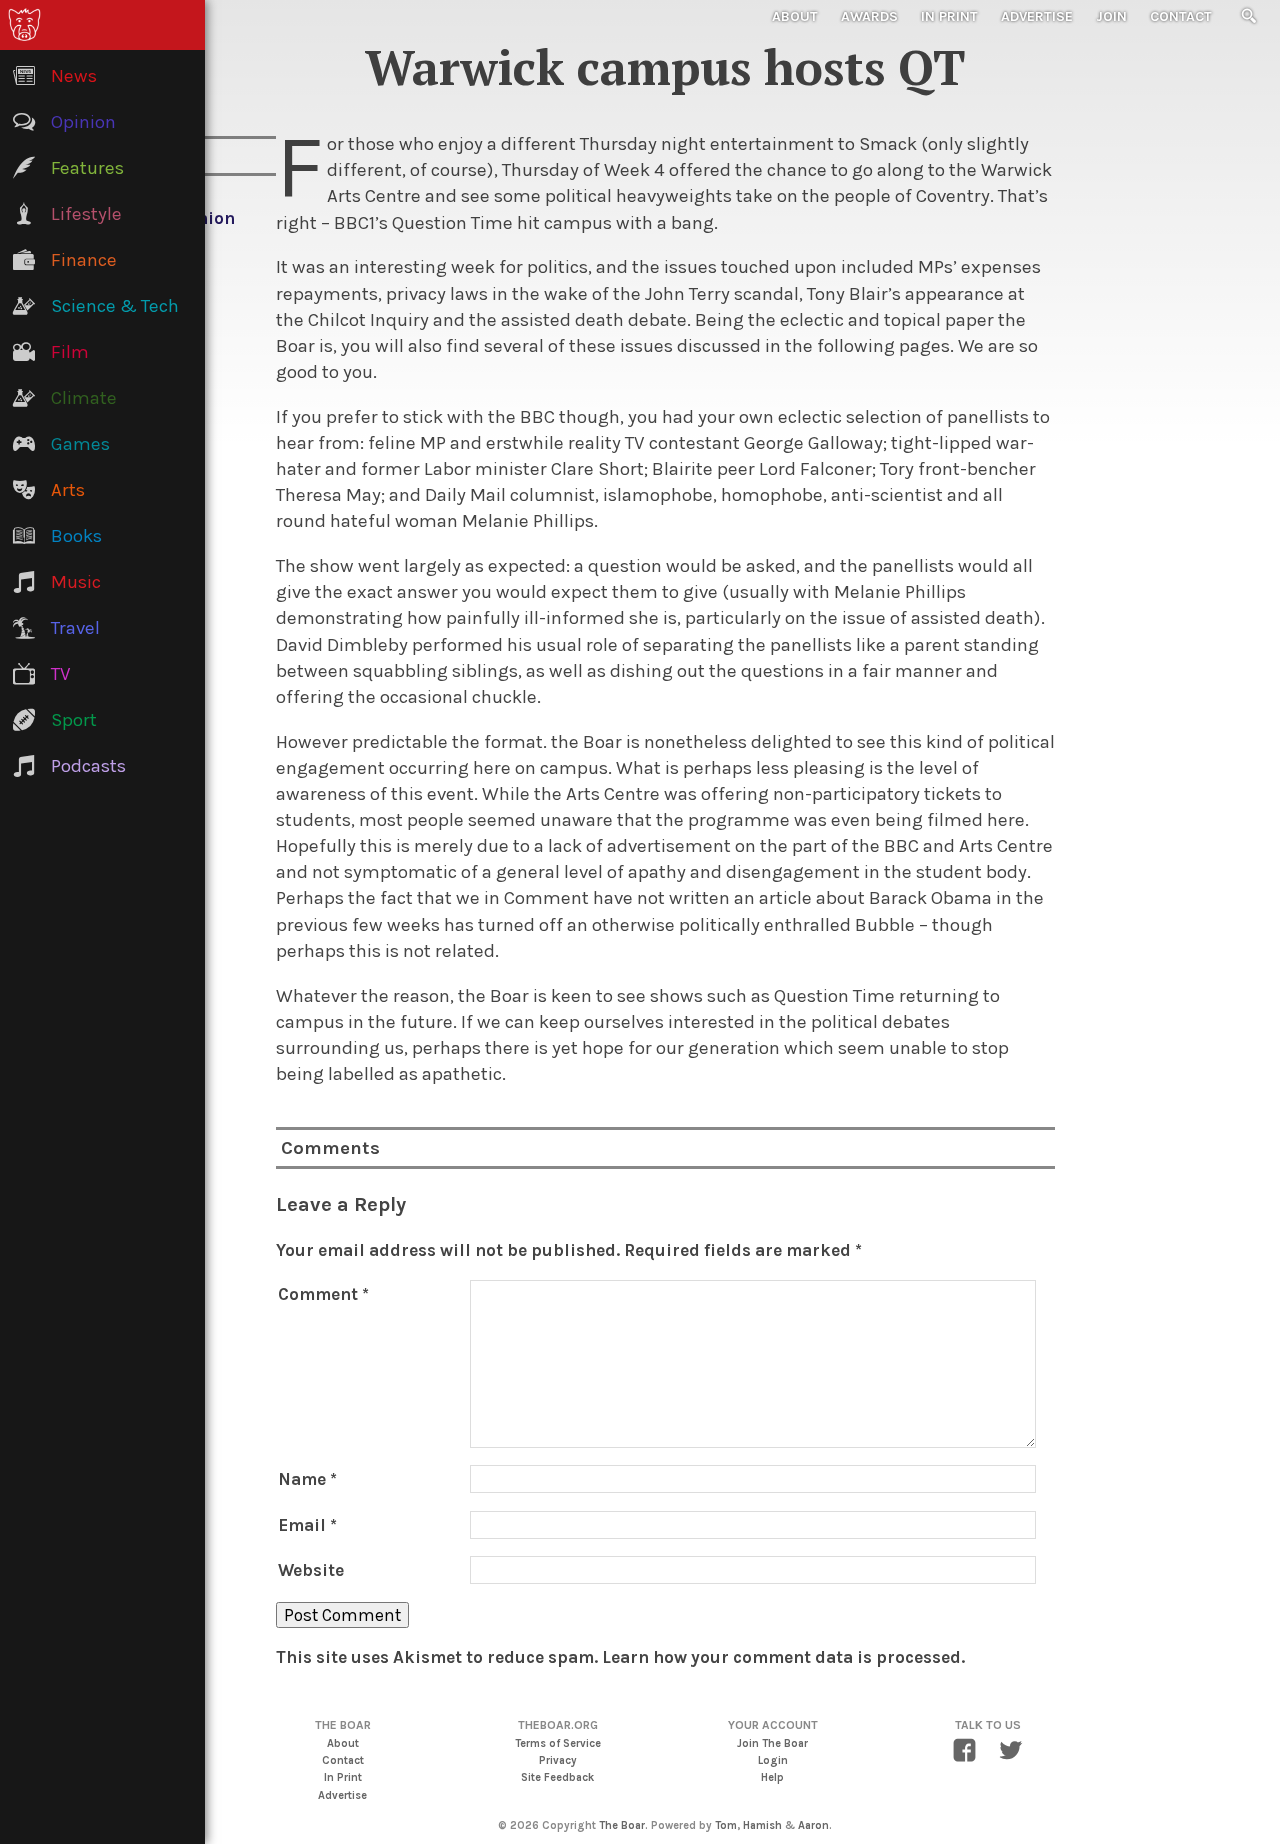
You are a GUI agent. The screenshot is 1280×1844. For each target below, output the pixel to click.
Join (1111, 16)
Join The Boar (772, 1743)
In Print (949, 16)
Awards (869, 16)
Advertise (1037, 16)
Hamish (762, 1825)
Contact (1181, 16)
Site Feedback (557, 1777)
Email (307, 1525)
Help (772, 1777)
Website (311, 1570)
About (795, 16)
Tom (726, 1825)
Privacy (558, 1760)
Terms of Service (558, 1743)
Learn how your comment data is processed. (783, 1657)
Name (307, 1479)
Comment (323, 1294)
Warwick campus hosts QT (665, 67)
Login (773, 1760)
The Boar (622, 1825)
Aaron (813, 1825)
